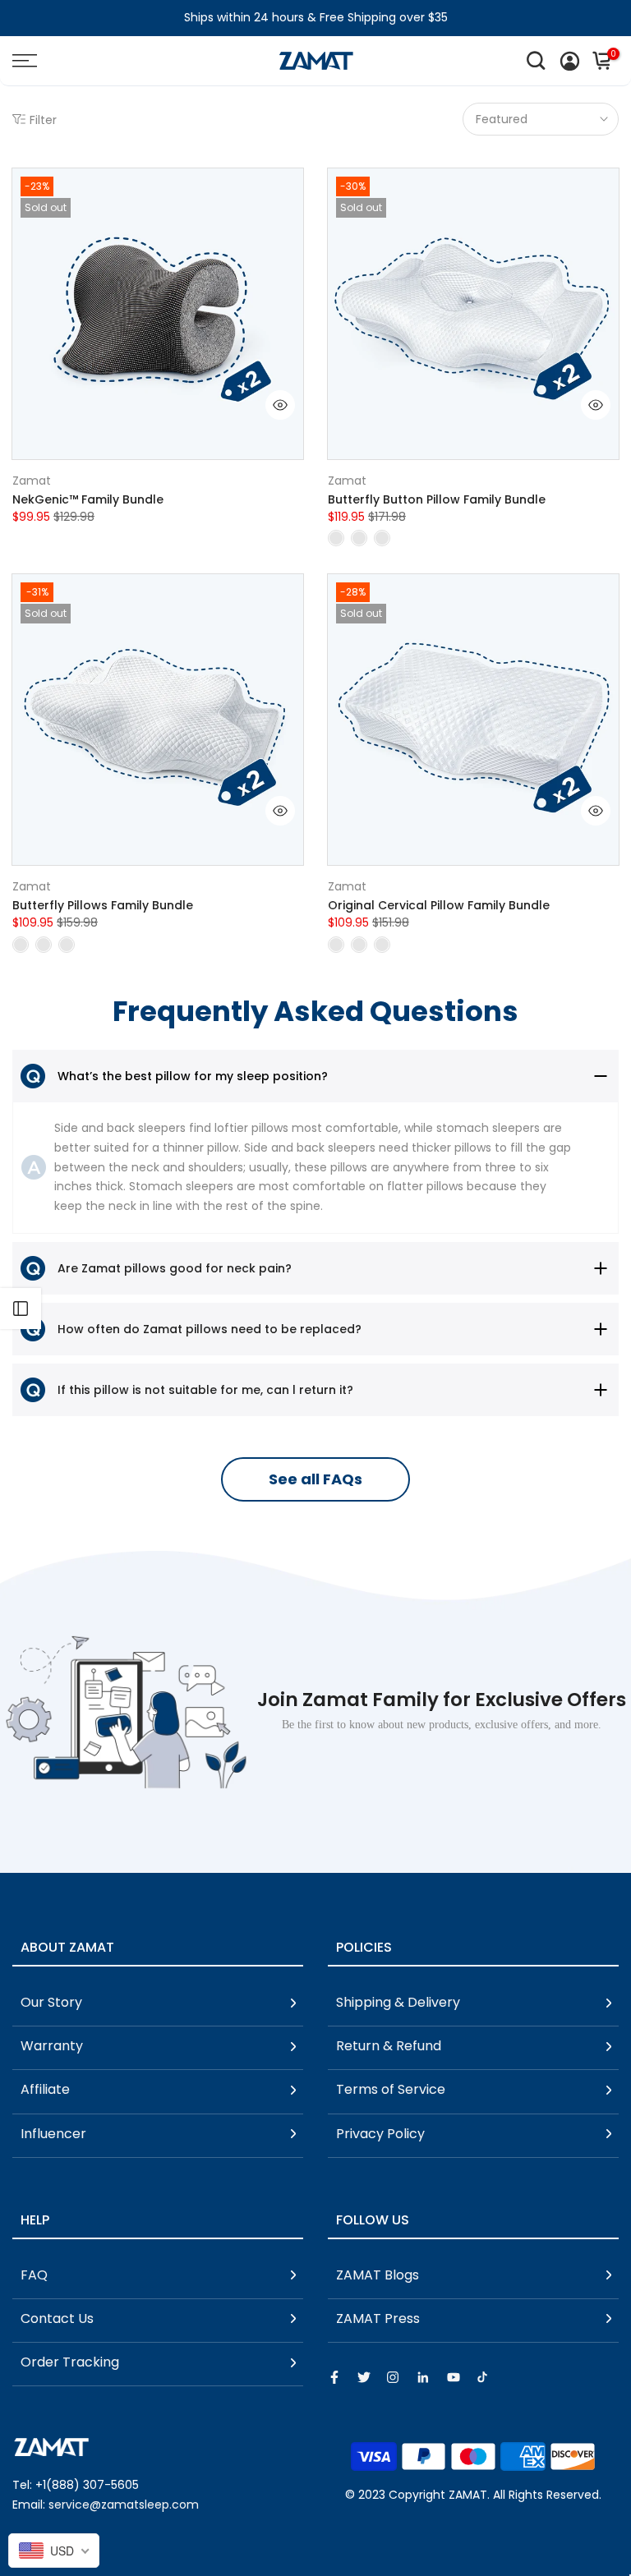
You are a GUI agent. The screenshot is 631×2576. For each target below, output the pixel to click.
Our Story (51, 2002)
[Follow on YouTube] (454, 2377)
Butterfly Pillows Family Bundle (103, 905)
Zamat (32, 481)
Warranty (52, 2046)
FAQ (34, 2275)
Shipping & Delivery (398, 2002)
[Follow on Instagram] (393, 2377)
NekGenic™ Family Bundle (88, 499)
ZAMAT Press (378, 2318)
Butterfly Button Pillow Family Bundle (437, 499)
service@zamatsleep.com (124, 2505)
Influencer (53, 2134)
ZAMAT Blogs (378, 2275)
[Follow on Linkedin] (423, 2377)
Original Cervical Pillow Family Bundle (439, 905)
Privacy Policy (380, 2134)
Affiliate (45, 2089)
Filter (43, 120)
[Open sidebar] (21, 1309)
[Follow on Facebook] (334, 2377)
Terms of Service (391, 2089)
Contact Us (57, 2318)
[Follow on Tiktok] (482, 2377)
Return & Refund (389, 2046)
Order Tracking (70, 2362)
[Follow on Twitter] (364, 2377)
